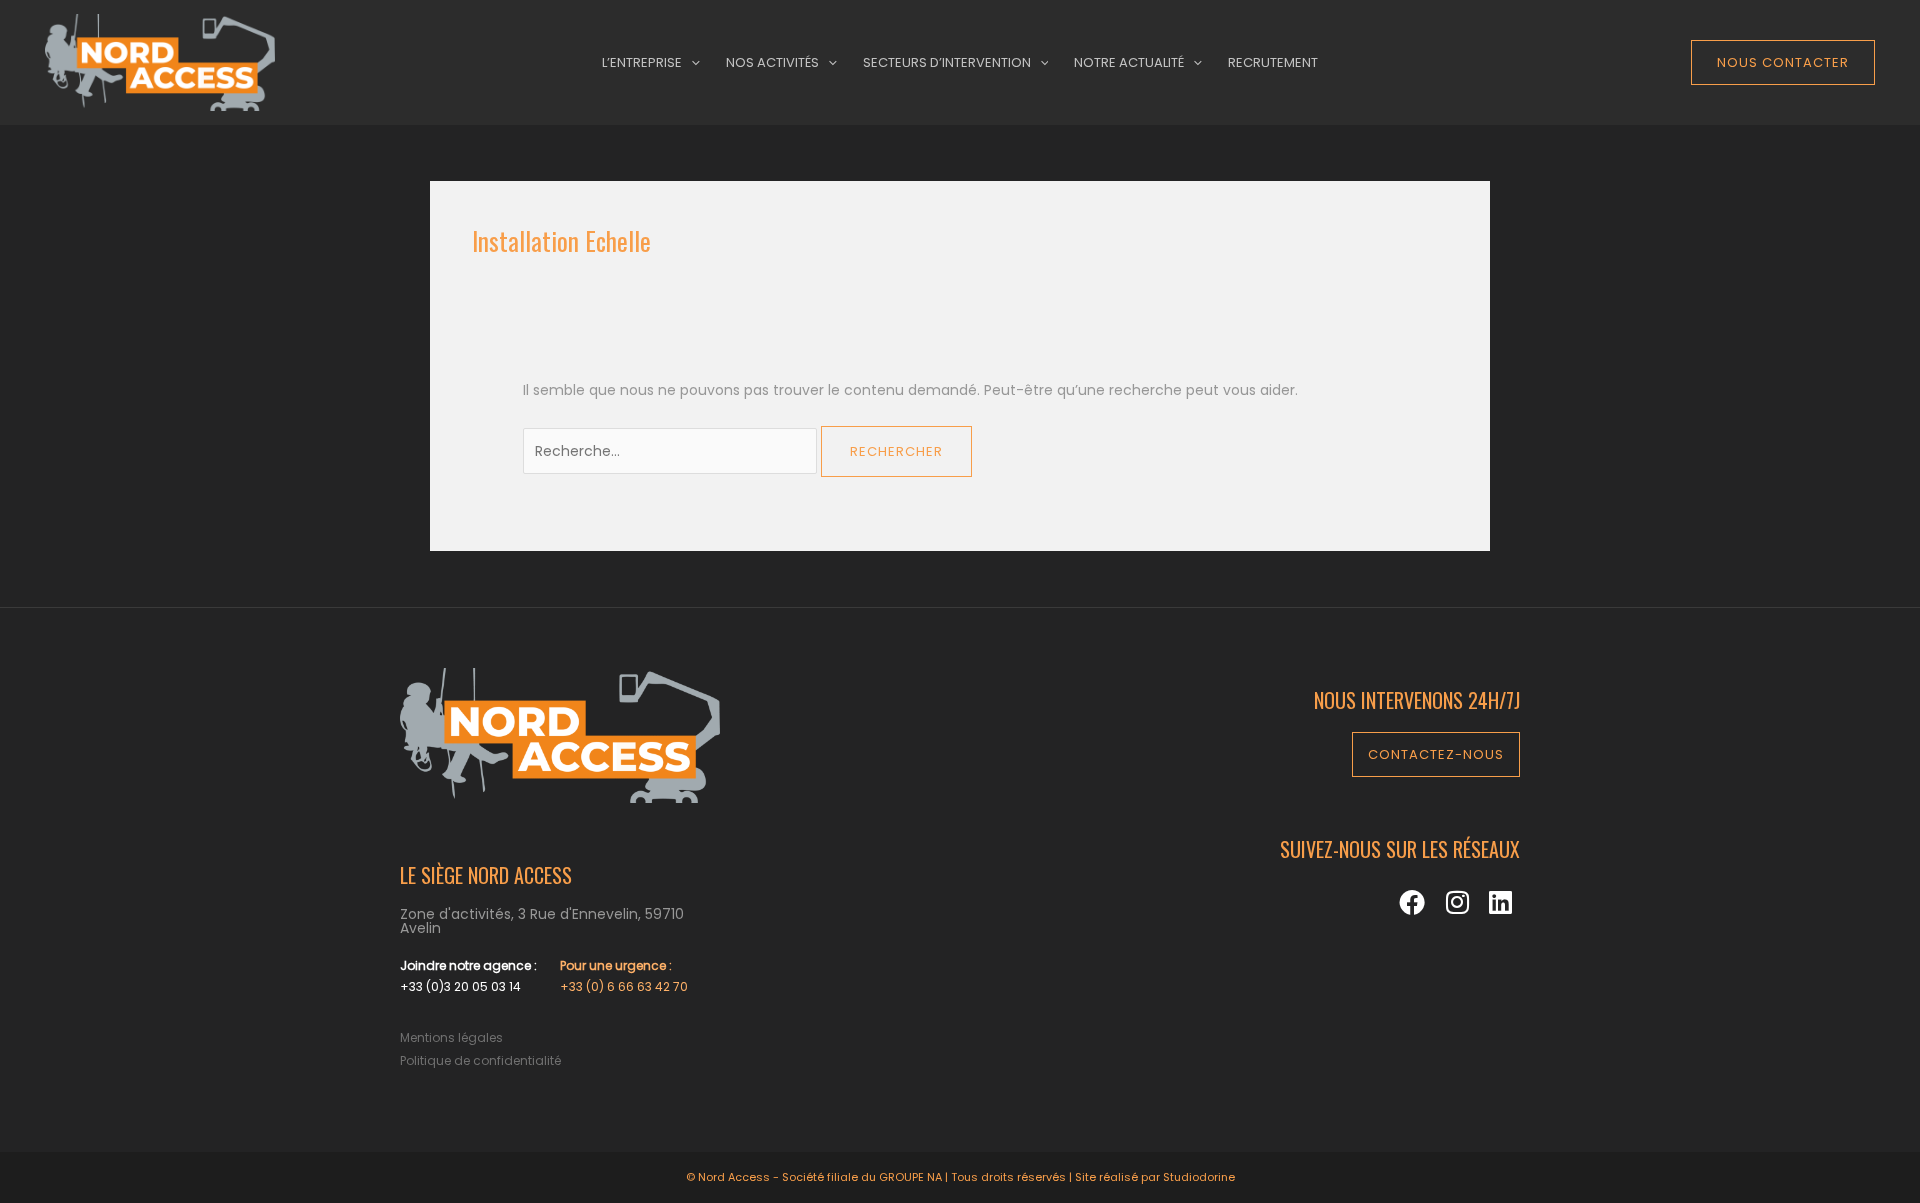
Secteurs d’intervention (947, 62)
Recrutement (1273, 62)
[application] (691, 63)
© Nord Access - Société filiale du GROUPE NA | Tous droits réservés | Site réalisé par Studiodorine (960, 1177)
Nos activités (772, 62)
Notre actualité (1129, 62)
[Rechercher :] (672, 451)
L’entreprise (642, 62)
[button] (1783, 62)
